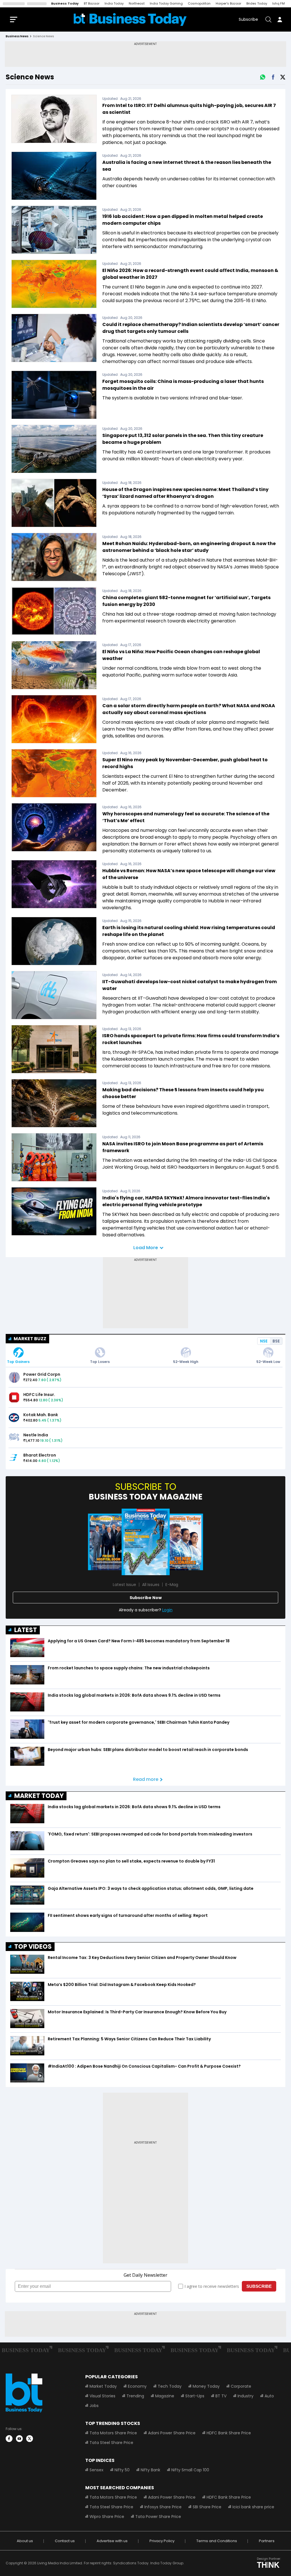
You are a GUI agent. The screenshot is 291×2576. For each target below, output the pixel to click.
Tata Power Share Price (158, 2517)
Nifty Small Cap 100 (190, 2470)
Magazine (165, 2396)
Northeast (137, 3)
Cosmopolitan (199, 3)
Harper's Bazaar (228, 3)
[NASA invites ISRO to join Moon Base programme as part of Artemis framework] (54, 1157)
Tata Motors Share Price (113, 2433)
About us (25, 2541)
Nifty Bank (150, 2470)
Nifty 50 (122, 2470)
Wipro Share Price (107, 2517)
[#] (263, 77)
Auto (269, 2396)
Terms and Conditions (217, 2541)
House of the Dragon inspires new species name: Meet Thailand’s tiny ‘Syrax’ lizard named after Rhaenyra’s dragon (185, 493)
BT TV (221, 2396)
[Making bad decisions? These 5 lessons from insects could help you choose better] (54, 1103)
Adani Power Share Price (172, 2433)
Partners (267, 2541)
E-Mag (172, 1585)
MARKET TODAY (39, 1796)
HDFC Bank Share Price (229, 2433)
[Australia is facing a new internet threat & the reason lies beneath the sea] (54, 176)
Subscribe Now (146, 1598)
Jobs (94, 2406)
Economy (137, 2386)
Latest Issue (124, 1585)
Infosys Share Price (163, 2507)
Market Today (103, 2386)
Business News (17, 36)
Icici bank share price (253, 2507)
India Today (114, 3)
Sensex (96, 2470)
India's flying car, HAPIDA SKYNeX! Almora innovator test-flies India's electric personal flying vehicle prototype (186, 1201)
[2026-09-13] (146, 1542)
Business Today (65, 3)
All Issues (151, 1585)
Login (167, 1610)
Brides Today (257, 3)
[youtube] (19, 2439)
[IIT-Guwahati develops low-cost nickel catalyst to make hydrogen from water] (54, 995)
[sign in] (280, 19)
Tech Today (170, 2386)
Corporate (241, 2386)
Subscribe (248, 19)
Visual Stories (102, 2396)
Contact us (65, 2541)
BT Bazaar (92, 3)
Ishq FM (278, 3)
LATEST (26, 1630)
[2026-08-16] (183, 1542)
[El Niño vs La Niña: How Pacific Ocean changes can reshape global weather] (54, 665)
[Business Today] (130, 19)
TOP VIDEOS (33, 1947)
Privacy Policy (162, 2541)
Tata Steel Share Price (111, 2443)
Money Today (206, 2386)
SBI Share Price (207, 2507)
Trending (135, 2396)
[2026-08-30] (109, 1542)
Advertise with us (112, 2541)
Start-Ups (195, 2396)
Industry (246, 2396)
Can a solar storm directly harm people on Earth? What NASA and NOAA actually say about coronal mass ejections (189, 709)
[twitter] (30, 2439)
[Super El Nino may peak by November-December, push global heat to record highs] (54, 773)
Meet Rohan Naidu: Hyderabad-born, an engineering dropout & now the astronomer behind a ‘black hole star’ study (189, 547)
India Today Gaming (166, 3)
